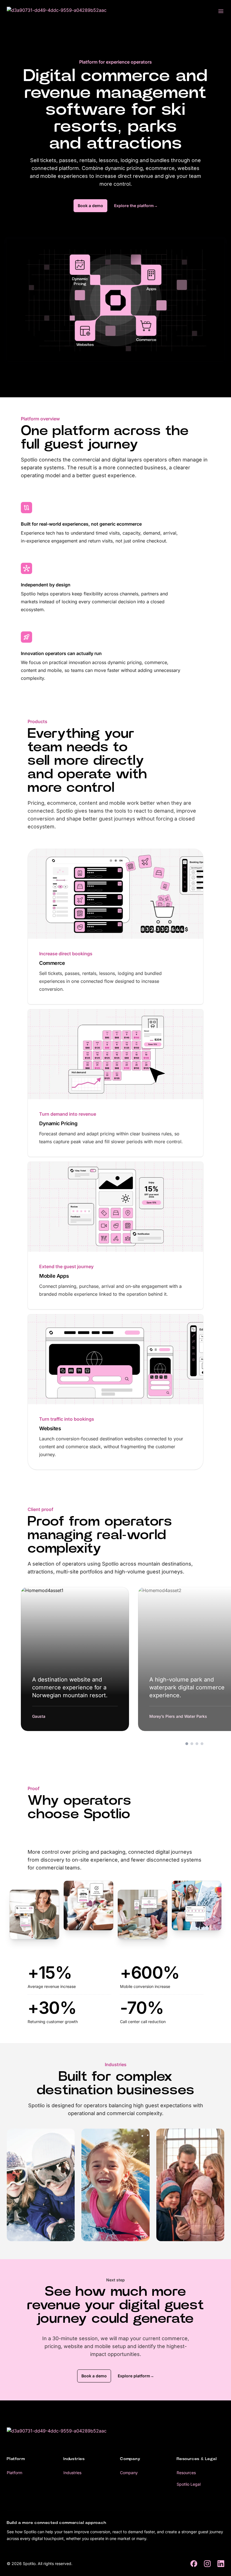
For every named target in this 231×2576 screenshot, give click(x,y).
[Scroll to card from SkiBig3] (197, 1744)
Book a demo (90, 206)
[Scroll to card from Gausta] (187, 1744)
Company (129, 2473)
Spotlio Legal (189, 2484)
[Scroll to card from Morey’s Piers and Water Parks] (192, 1744)
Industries (72, 2473)
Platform (15, 2473)
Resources (186, 2473)
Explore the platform (136, 206)
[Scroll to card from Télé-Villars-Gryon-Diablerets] (202, 1744)
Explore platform (136, 2376)
